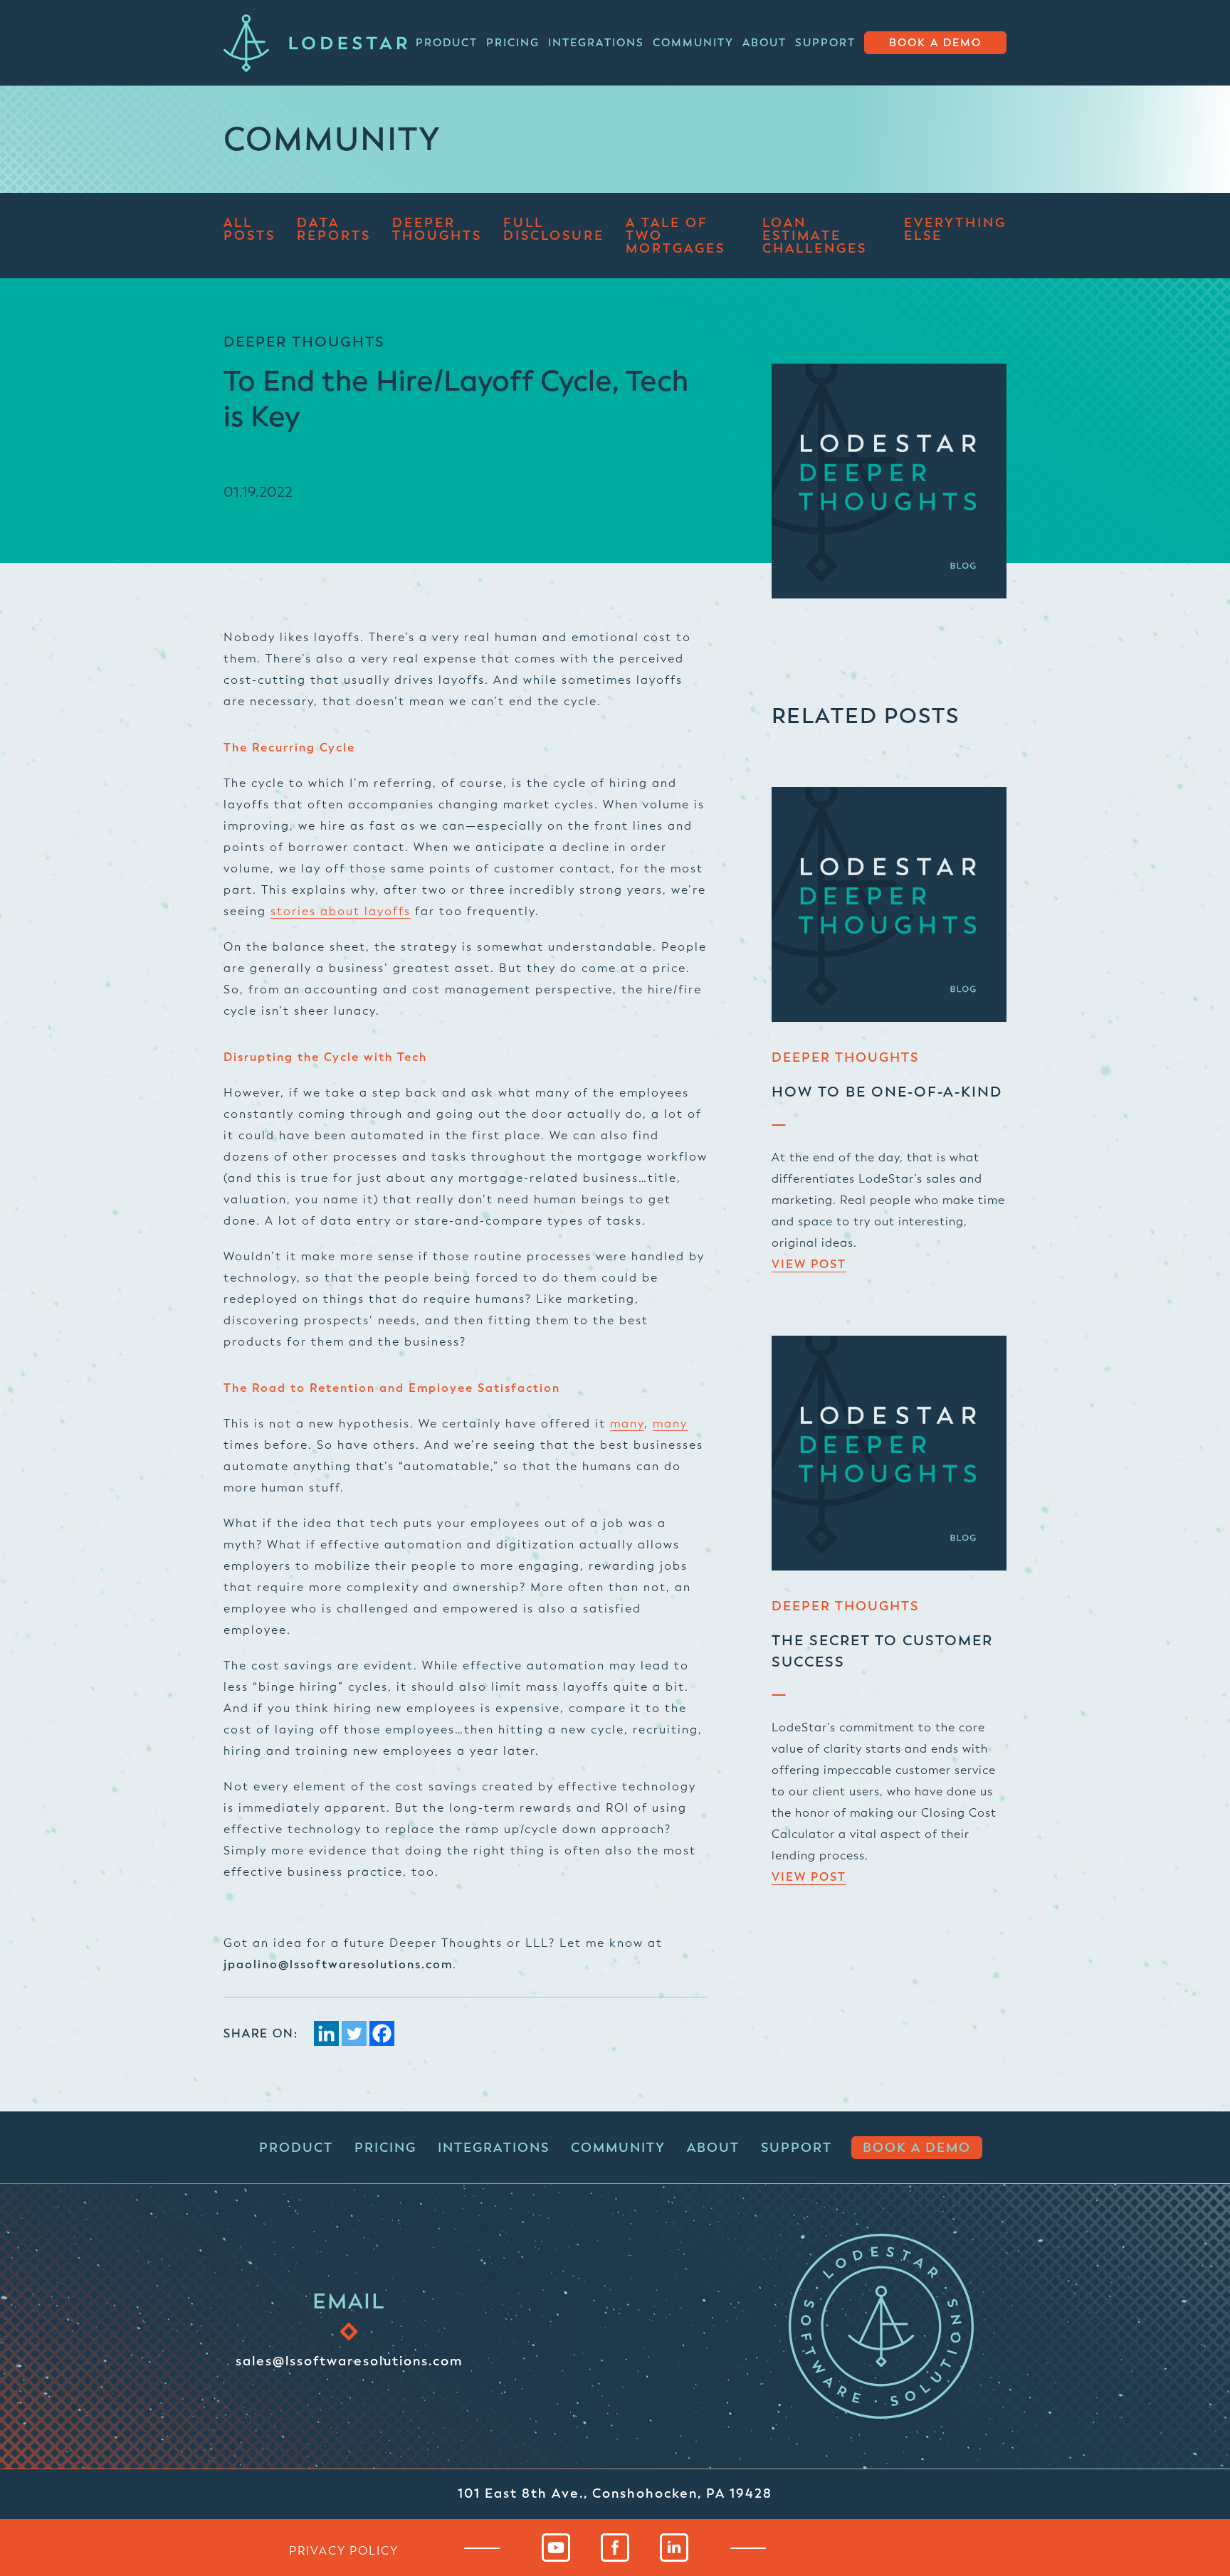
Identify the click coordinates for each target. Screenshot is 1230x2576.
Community (693, 43)
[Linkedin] (326, 2033)
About (764, 43)
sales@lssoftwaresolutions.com (349, 2360)
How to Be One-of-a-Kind (887, 1092)
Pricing (513, 43)
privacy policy (344, 2550)
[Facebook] (382, 2033)
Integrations (596, 43)
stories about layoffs (341, 911)
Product (447, 43)
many (627, 1424)
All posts (249, 230)
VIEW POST (809, 1265)
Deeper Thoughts (437, 230)
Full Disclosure (554, 230)
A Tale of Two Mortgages (676, 236)
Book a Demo (935, 43)
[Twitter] (354, 2033)
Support (825, 43)
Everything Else (955, 230)
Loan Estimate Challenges (815, 236)
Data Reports (334, 230)
